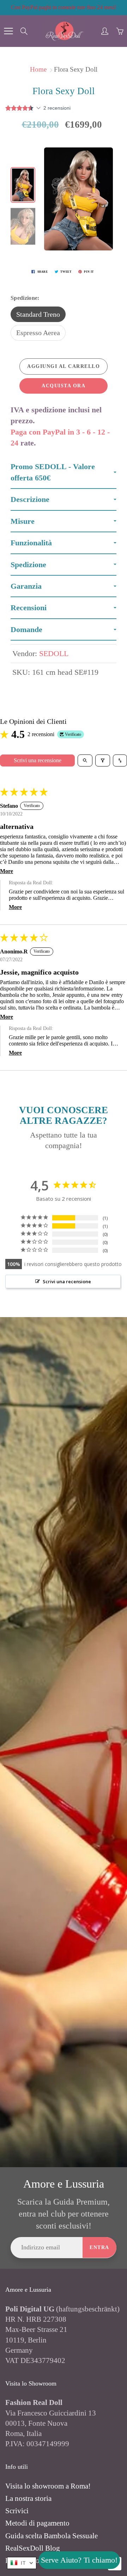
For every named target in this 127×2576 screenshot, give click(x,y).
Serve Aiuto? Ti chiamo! (79, 2560)
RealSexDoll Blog (33, 2548)
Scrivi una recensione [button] (67, 1281)
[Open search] (85, 760)
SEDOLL (54, 653)
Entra (99, 2247)
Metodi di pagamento (37, 2523)
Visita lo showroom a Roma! (48, 2486)
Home (38, 69)
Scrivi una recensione (38, 760)
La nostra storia (28, 2498)
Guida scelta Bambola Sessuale (52, 2536)
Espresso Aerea (38, 333)
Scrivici (17, 2511)
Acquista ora (64, 386)
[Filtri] (103, 760)
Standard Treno (38, 314)
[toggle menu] (8, 31)
